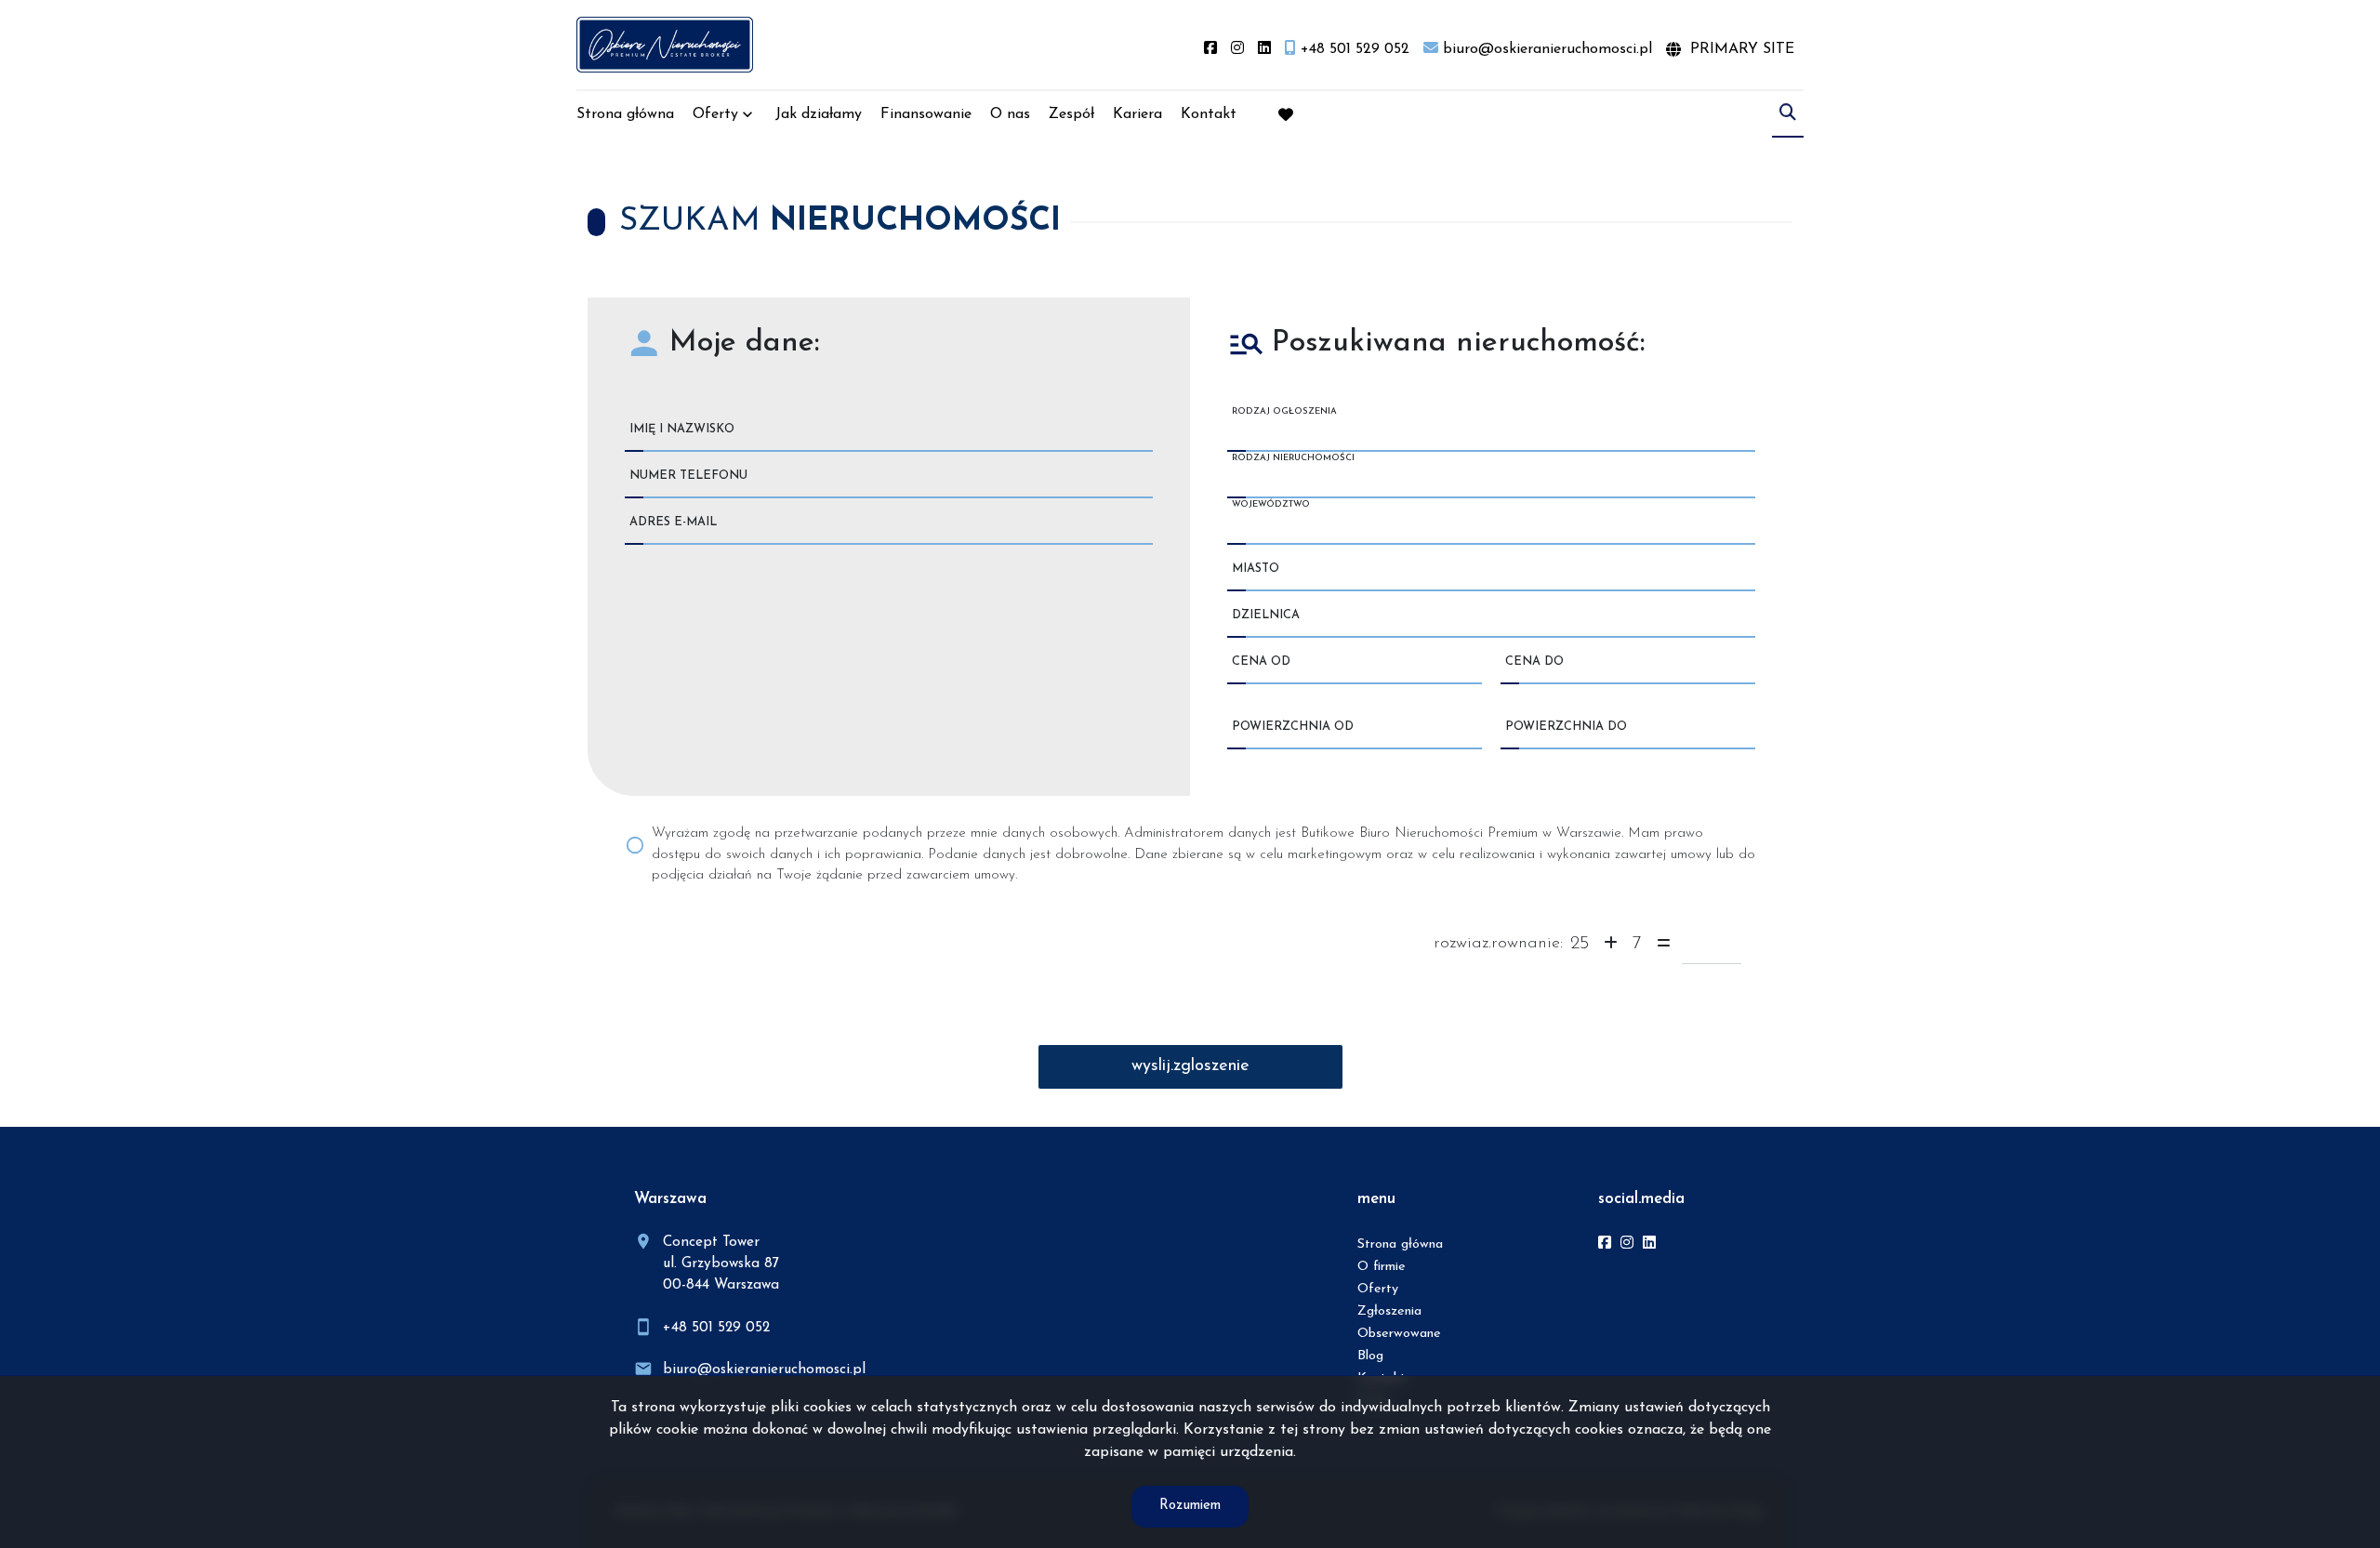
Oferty (715, 114)
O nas (1010, 114)
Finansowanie (926, 114)
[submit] (1190, 1067)
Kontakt (1209, 114)
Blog (1370, 1356)
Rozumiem (1190, 1506)
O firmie (1382, 1267)
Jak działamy (819, 114)
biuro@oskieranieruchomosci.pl (764, 1370)
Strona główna (625, 114)
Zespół (1071, 114)
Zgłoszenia (1389, 1311)
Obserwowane (1399, 1334)
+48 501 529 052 (716, 1328)
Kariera (1137, 114)
